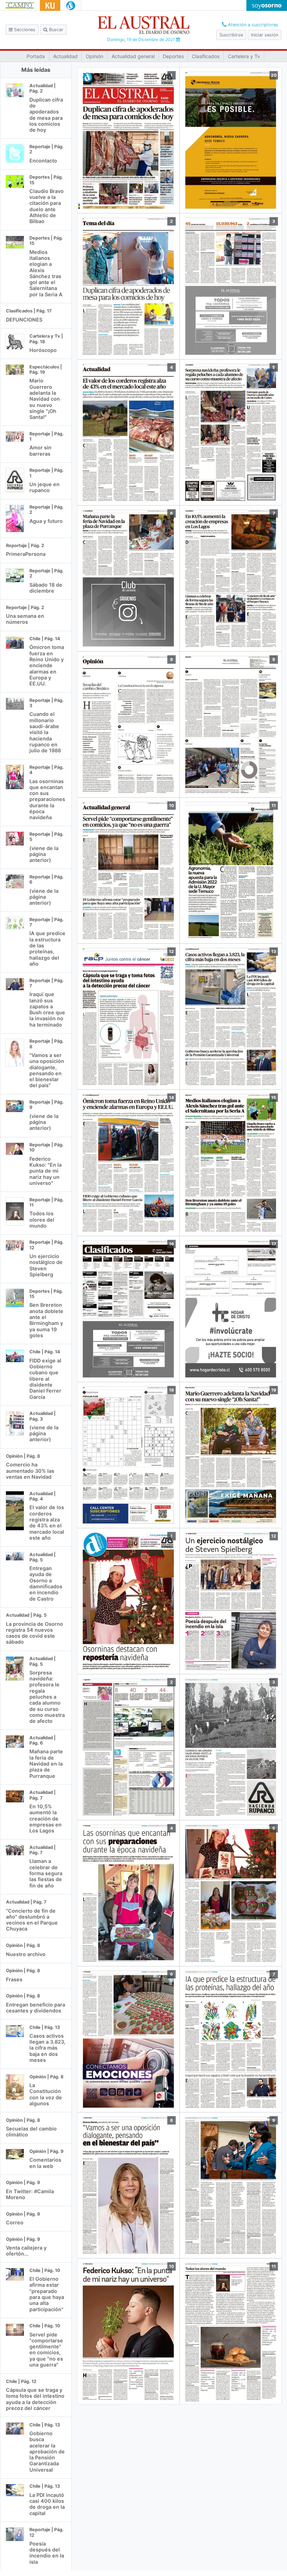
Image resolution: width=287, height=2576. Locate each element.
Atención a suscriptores (252, 25)
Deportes (173, 56)
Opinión (94, 56)
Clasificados (206, 56)
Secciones (24, 30)
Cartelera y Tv (244, 56)
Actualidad (65, 56)
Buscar (55, 30)
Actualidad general (133, 56)
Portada (36, 56)
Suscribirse (231, 35)
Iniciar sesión (265, 35)
